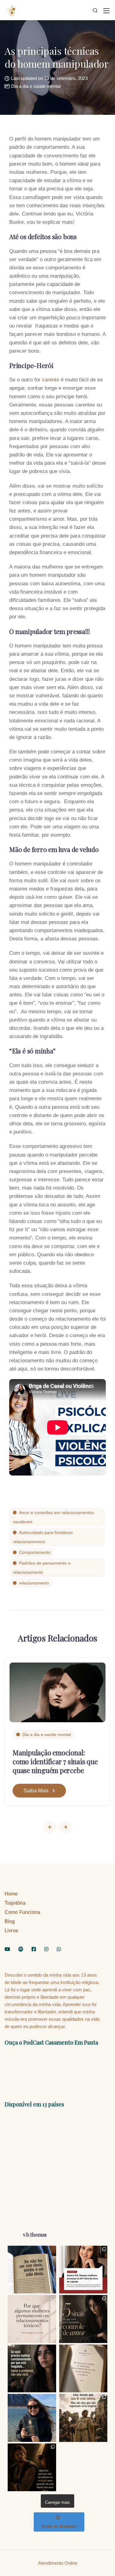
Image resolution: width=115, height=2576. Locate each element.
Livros (11, 1931)
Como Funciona (22, 1912)
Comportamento (35, 1552)
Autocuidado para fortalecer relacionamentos (43, 1537)
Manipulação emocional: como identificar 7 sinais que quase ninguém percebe (55, 1761)
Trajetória (15, 1903)
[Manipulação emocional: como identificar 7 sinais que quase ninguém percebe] (57, 1692)
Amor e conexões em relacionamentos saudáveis (53, 1517)
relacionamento (34, 1583)
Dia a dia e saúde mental (36, 86)
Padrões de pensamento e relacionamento (42, 1568)
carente (51, 380)
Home (11, 1894)
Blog (10, 1921)
